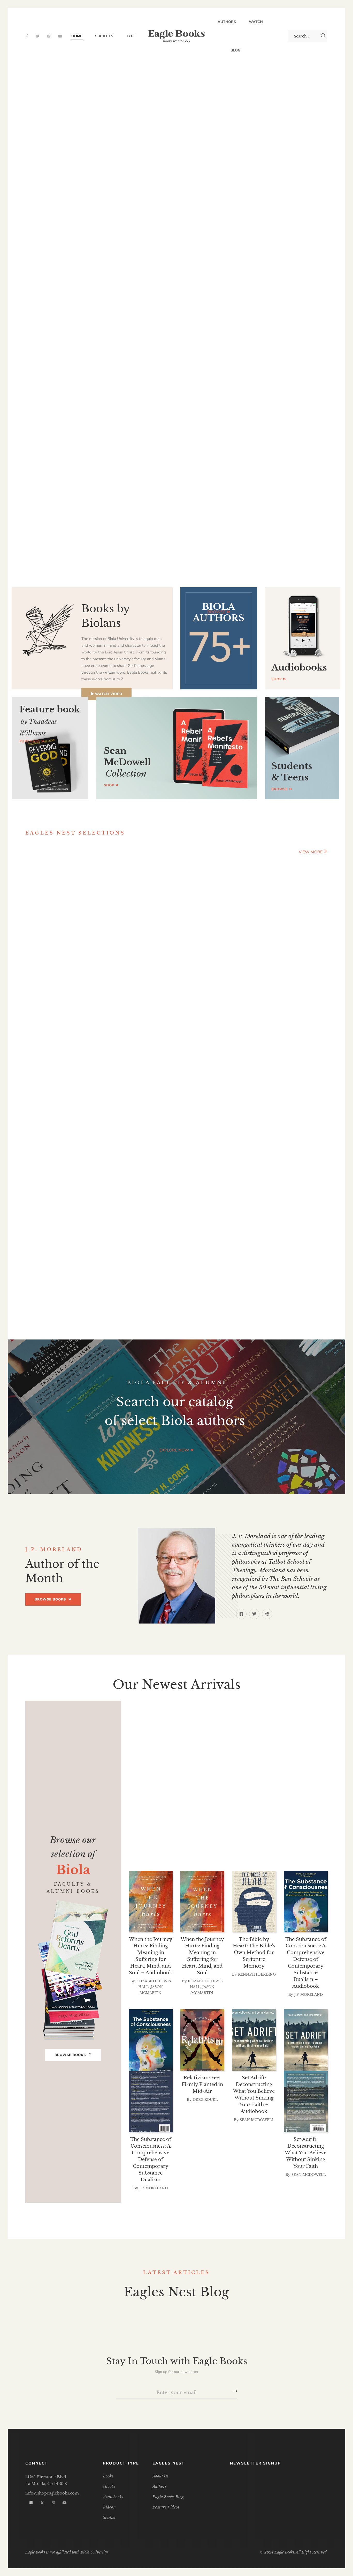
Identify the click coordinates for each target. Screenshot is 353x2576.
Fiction (281, 1778)
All (135, 1704)
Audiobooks (299, 667)
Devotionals (164, 1771)
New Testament (291, 1791)
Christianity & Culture (269, 1744)
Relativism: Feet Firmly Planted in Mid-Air (202, 2084)
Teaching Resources (183, 1845)
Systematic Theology (290, 1838)
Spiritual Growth (196, 1831)
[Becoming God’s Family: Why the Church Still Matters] (52, 914)
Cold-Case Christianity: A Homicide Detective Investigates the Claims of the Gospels (301, 1282)
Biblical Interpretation (251, 1711)
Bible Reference (299, 1704)
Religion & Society (182, 1825)
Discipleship (220, 1771)
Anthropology (178, 1704)
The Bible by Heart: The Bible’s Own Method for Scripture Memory (254, 1953)
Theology (304, 1845)
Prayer (233, 1818)
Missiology (233, 1791)
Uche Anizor (118, 1297)
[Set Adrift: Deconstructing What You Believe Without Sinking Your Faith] (306, 2040)
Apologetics (237, 1704)
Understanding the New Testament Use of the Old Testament (301, 1042)
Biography (273, 1724)
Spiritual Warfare (271, 1831)
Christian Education (270, 1737)
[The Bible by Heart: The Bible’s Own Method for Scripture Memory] (254, 1902)
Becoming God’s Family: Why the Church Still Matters (53, 966)
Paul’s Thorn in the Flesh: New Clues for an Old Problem (239, 1042)
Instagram (49, 36)
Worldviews (233, 1852)
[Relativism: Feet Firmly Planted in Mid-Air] (202, 2040)
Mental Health (176, 1791)
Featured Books (60, 851)
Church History (268, 1751)
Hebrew (183, 1784)
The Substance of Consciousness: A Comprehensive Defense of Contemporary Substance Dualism (151, 2159)
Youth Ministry (293, 1852)
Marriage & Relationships (253, 1784)
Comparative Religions (265, 1764)
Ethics (210, 1778)
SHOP (277, 679)
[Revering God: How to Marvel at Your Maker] (177, 1148)
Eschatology (164, 1778)
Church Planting (273, 1758)
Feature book (50, 720)
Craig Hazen (179, 1078)
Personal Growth (185, 1811)
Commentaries (188, 1764)
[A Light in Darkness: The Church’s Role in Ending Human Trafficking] (52, 1148)
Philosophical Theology (271, 1811)
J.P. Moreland (309, 1995)
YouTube (60, 36)
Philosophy (190, 1818)
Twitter (38, 36)
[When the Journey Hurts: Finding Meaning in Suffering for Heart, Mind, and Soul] (202, 1902)
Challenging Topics (273, 1731)
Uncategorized (174, 1852)
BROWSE (217, 612)
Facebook (27, 36)
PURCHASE (30, 741)
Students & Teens (171, 1838)
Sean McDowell (257, 2120)
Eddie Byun (56, 1297)
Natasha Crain (118, 1071)
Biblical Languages (199, 1717)
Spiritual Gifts (292, 1825)
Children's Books (191, 1737)
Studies (227, 1838)
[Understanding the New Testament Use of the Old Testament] (301, 914)
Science (240, 1825)
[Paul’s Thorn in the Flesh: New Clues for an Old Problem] (239, 914)
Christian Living (187, 1744)
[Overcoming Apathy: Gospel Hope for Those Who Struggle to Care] (114, 1148)
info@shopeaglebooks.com (52, 2493)
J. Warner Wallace (304, 1304)
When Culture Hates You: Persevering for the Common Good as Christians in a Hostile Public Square (114, 1049)
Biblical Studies (274, 1717)
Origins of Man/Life (266, 1804)
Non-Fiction (235, 1798)
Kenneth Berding (242, 1057)
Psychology (277, 1818)
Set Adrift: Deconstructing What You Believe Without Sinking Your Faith (306, 2153)
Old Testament (294, 1798)
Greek (316, 1778)
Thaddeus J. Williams (180, 1284)
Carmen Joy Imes (56, 981)
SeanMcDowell (127, 762)
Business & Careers (193, 1731)
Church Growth (200, 1751)
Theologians (252, 1845)
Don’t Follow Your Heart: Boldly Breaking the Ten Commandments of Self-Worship (239, 1282)
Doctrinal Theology (289, 1771)
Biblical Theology (210, 1724)
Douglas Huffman (304, 1057)
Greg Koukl (205, 2100)
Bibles (185, 1711)
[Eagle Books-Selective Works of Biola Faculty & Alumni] (177, 36)
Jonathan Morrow (176, 1083)
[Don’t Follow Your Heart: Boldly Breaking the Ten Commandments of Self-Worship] (239, 1148)
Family (245, 1778)
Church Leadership (198, 1758)
